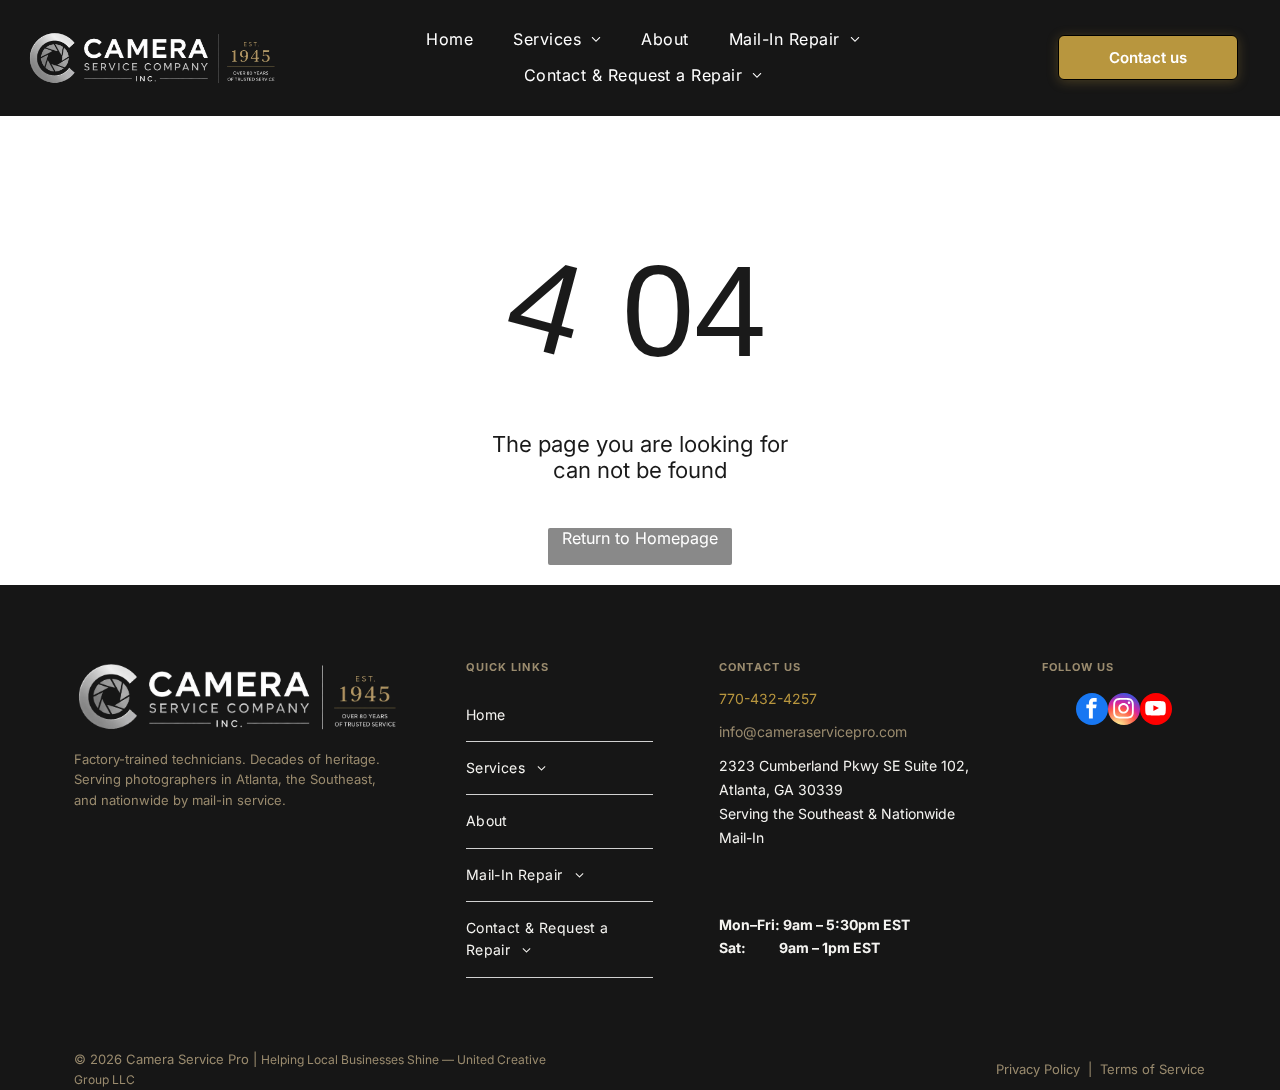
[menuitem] (449, 40)
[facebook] (1092, 711)
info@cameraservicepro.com (813, 731)
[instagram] (1124, 711)
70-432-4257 (772, 698)
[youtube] (1156, 711)
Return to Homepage (640, 538)
